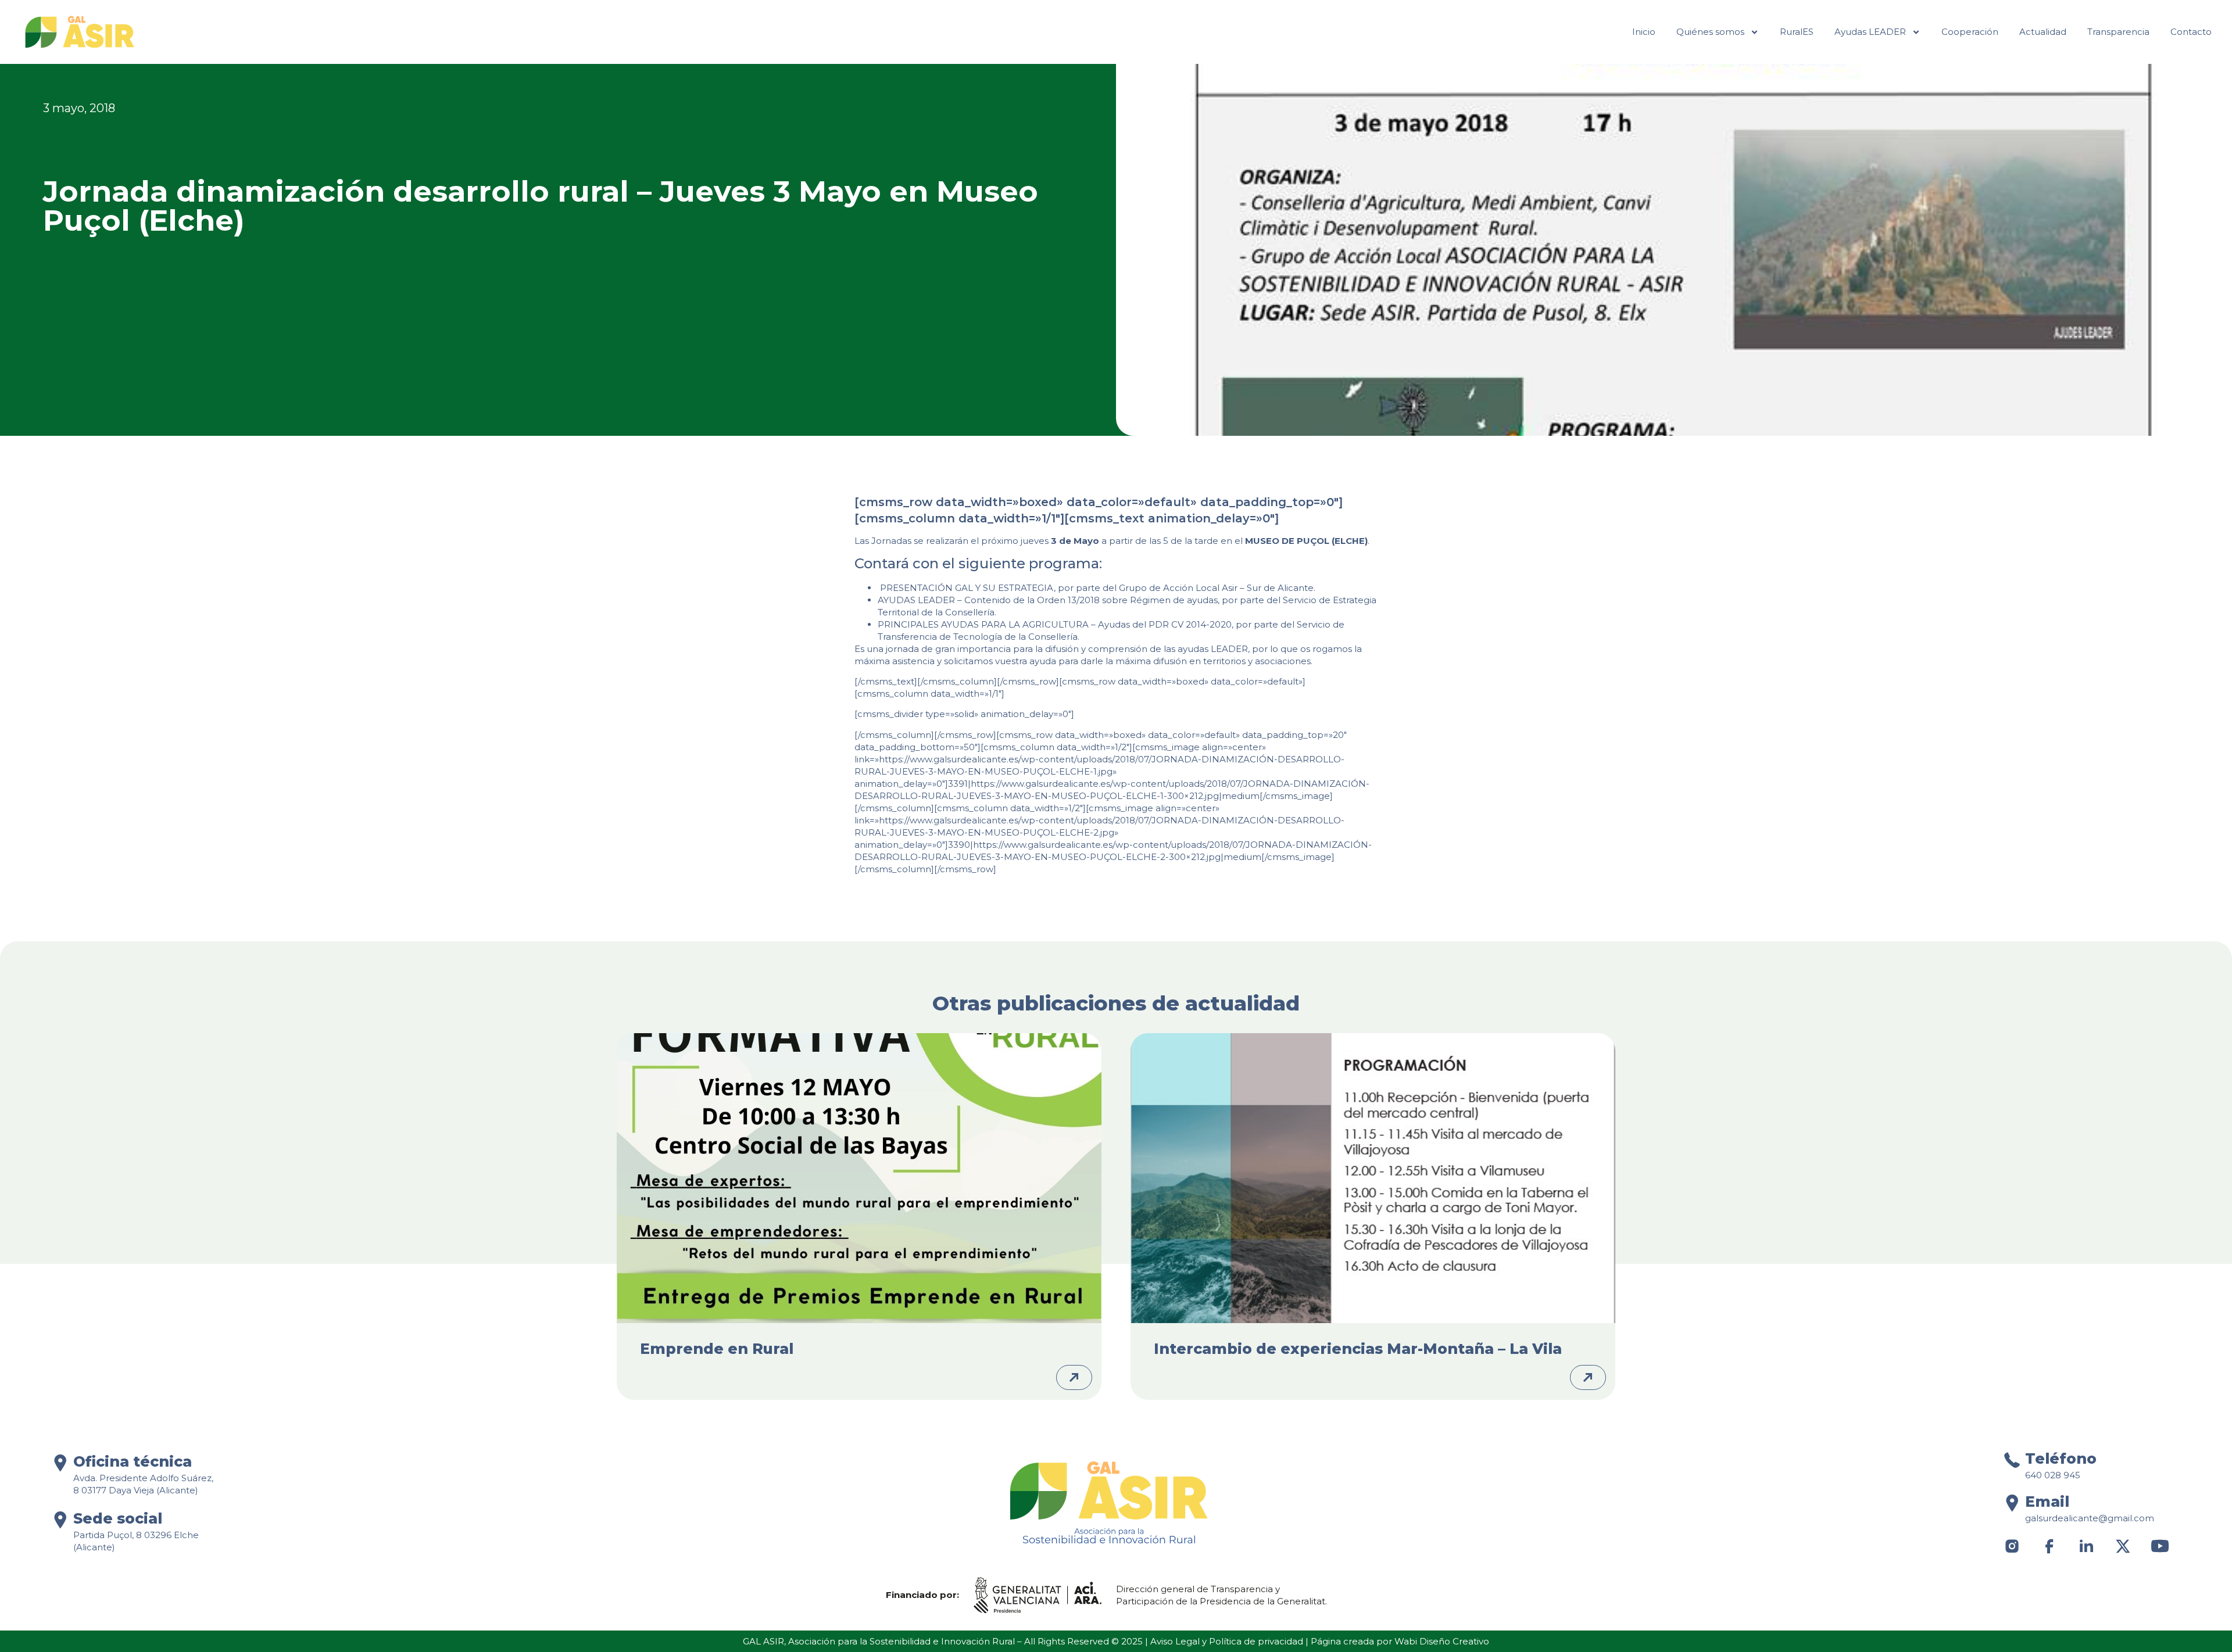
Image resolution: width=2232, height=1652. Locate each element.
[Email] (2012, 1503)
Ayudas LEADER (1870, 32)
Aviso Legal (1175, 1641)
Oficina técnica (133, 1461)
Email (2047, 1502)
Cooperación (1970, 32)
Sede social (118, 1518)
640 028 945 (2053, 1475)
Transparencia (2118, 32)
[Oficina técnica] (60, 1463)
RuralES (1797, 32)
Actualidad (2043, 32)
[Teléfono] (2012, 1460)
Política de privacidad (1256, 1641)
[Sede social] (60, 1520)
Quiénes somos (1710, 32)
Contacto (2191, 32)
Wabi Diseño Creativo (1442, 1641)
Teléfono (2061, 1459)
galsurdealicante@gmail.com (2090, 1518)
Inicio (1644, 32)
